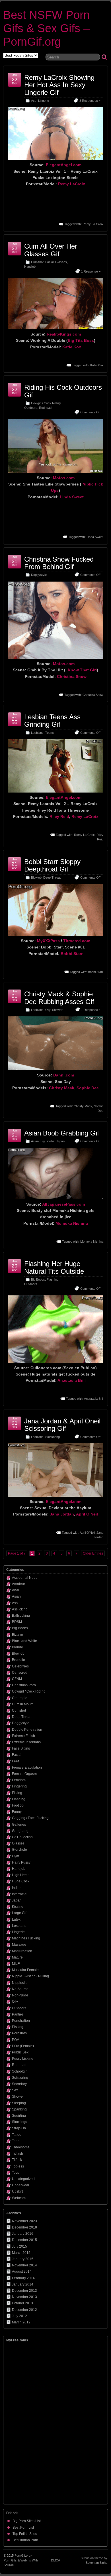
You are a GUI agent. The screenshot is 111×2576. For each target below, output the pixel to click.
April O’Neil (87, 1514)
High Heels (21, 1875)
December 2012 (24, 2310)
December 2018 (24, 2227)
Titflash (18, 2154)
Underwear (21, 2185)
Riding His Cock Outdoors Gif (63, 391)
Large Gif (19, 1913)
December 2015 (24, 2240)
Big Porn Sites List (27, 2521)
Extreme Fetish (23, 1736)
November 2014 (24, 2265)
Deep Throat (52, 877)
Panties (18, 2014)
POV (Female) (23, 2046)
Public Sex (20, 2052)
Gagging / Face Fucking (30, 1818)
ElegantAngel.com (64, 165)
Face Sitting (21, 1748)
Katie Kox (72, 347)
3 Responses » (90, 101)
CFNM (17, 1679)
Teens (50, 733)
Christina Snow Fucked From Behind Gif (59, 563)
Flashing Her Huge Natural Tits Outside (54, 1267)
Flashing (53, 1279)
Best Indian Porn (25, 2540)
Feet (15, 1761)
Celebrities (20, 1666)
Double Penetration (27, 1730)
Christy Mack (62, 1088)
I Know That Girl (81, 670)
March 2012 (21, 2322)
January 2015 (23, 2259)
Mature (17, 1957)
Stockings (19, 2122)
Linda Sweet (72, 497)
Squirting (19, 2116)
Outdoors (31, 408)
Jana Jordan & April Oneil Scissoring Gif (62, 1425)
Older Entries (93, 1553)
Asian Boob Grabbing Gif (62, 1133)
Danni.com (64, 1075)
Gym (16, 1856)
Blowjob (36, 877)
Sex (15, 2090)
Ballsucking (21, 1616)
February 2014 (23, 2278)
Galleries (19, 1825)
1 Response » (91, 271)
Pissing (18, 2027)
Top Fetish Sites (25, 2534)
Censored (20, 1673)
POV (16, 2040)
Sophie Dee (88, 1088)
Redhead (45, 408)
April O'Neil (87, 1533)
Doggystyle (39, 575)
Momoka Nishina (72, 1223)
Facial (49, 262)
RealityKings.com (64, 334)
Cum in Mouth (23, 1704)
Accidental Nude (25, 1578)
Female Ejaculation (27, 1768)
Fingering (19, 1786)
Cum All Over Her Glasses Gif (51, 250)
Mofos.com (64, 478)
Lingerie (44, 101)
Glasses (61, 262)
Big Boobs (47, 1141)
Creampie (20, 1698)
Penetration (21, 2021)
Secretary (19, 2084)
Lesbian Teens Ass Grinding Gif (52, 721)
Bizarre (18, 1635)
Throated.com (77, 941)
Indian (17, 1888)
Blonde (18, 1647)
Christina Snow (72, 676)
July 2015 (19, 2246)
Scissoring (53, 1437)
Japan (60, 1141)
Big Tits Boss (81, 340)
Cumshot (37, 262)
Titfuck (17, 2160)
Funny (17, 1812)
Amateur (18, 1584)
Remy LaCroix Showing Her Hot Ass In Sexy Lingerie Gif (59, 85)
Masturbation (22, 1951)
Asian (35, 1141)
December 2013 (24, 2291)
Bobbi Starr (72, 954)
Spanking (19, 2109)
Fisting (17, 1793)
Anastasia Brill (72, 1380)
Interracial (20, 1894)
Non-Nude (20, 1995)
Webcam (19, 2198)
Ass (34, 101)
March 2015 (21, 2253)
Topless (18, 2166)
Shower (57, 1010)
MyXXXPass (48, 941)
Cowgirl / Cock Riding (46, 403)
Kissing (18, 1907)
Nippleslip (20, 1983)
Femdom (19, 1780)
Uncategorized (23, 2179)
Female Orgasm (24, 1774)
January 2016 (23, 2234)
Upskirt (17, 2191)
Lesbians (37, 733)
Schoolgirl (20, 2071)
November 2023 (24, 2221)
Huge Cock (21, 1881)
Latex (16, 1919)
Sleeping (19, 2103)
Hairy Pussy (21, 1862)
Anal (16, 1590)
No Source (20, 1989)
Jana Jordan (62, 1514)
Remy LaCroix (72, 184)
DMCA (55, 2560)
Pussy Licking (23, 2059)
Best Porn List (23, 2528)
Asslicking (20, 1609)
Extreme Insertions (26, 1742)
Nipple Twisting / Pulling (30, 1976)
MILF (16, 1964)
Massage (19, 1945)
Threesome (21, 2147)
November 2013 (24, 2297)
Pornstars (19, 2033)
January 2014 (23, 2284)
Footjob (18, 1805)
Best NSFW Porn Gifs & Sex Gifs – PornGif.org (46, 28)
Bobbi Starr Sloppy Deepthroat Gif (52, 865)
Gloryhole (19, 1850)
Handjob (30, 267)
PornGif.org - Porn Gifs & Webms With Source (21, 2560)
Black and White (24, 1641)
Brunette (18, 1660)
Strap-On (19, 2128)
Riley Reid (59, 816)
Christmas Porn (24, 1685)
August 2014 (22, 2272)
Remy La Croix (93, 224)
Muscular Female (25, 1970)
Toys (16, 2173)
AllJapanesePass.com (63, 1204)
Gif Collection (22, 1837)
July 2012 (19, 2316)
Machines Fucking (26, 1938)
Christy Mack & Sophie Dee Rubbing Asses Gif (59, 998)
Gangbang (20, 1831)
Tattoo (17, 2135)
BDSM (17, 1622)
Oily (48, 1010)
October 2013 (22, 2303)
